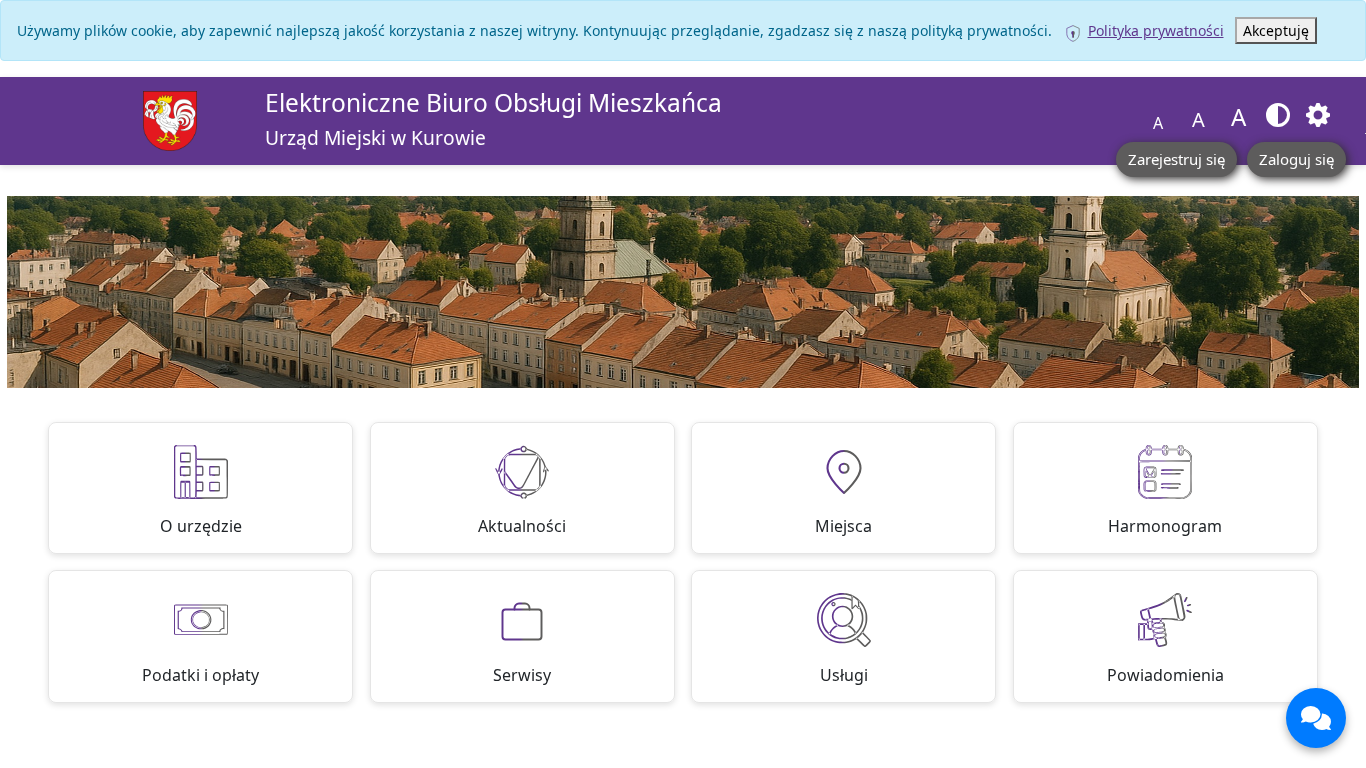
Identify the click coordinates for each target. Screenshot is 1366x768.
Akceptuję (1276, 30)
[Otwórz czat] (1316, 718)
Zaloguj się (1296, 159)
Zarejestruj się (1176, 159)
